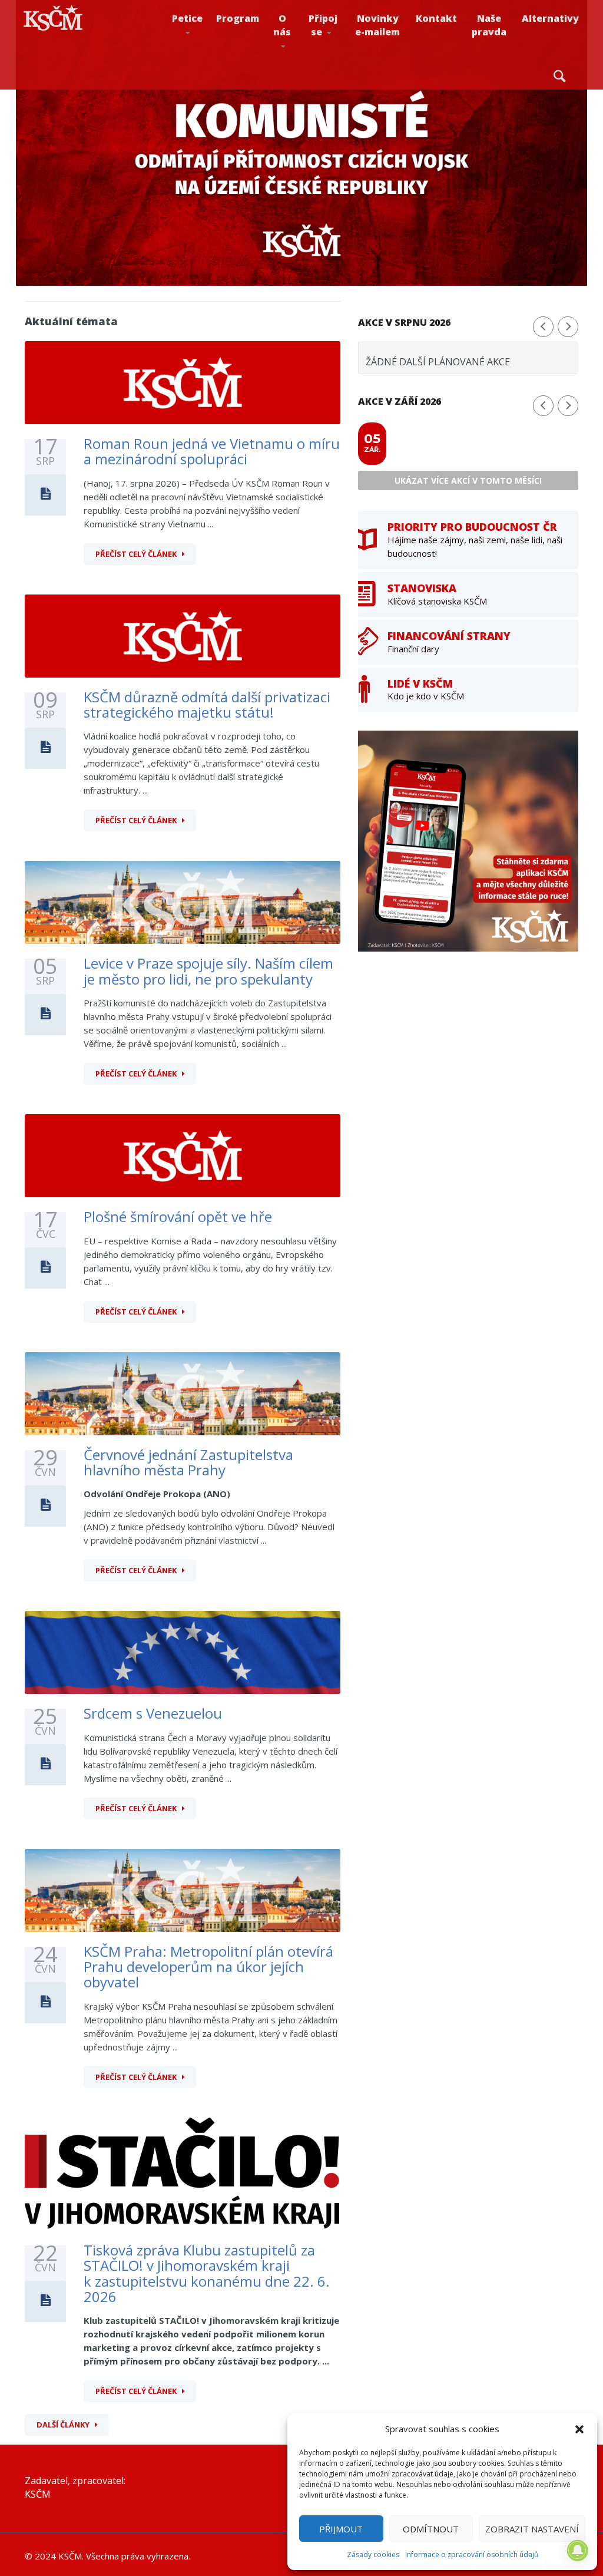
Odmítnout (431, 2529)
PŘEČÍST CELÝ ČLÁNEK (136, 554)
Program (238, 18)
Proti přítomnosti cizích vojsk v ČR (198, 55)
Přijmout (341, 2529)
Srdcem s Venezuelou (153, 1713)
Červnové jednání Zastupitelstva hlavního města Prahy (188, 1462)
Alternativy (550, 18)
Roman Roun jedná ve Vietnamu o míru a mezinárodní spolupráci (212, 451)
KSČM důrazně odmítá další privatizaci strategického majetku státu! (207, 704)
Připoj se (323, 25)
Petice (187, 18)
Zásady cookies (373, 2554)
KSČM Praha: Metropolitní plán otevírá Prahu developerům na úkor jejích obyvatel (208, 1967)
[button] (579, 2429)
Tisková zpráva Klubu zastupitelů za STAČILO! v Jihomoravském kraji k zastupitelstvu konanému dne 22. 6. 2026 (207, 2273)
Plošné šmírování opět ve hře (178, 1216)
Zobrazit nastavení (532, 2529)
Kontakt (436, 18)
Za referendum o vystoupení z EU (206, 57)
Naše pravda (489, 25)
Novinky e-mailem (377, 25)
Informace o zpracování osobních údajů (472, 2554)
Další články (63, 2425)
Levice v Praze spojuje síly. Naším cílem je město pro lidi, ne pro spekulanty (208, 971)
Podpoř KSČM (339, 60)
